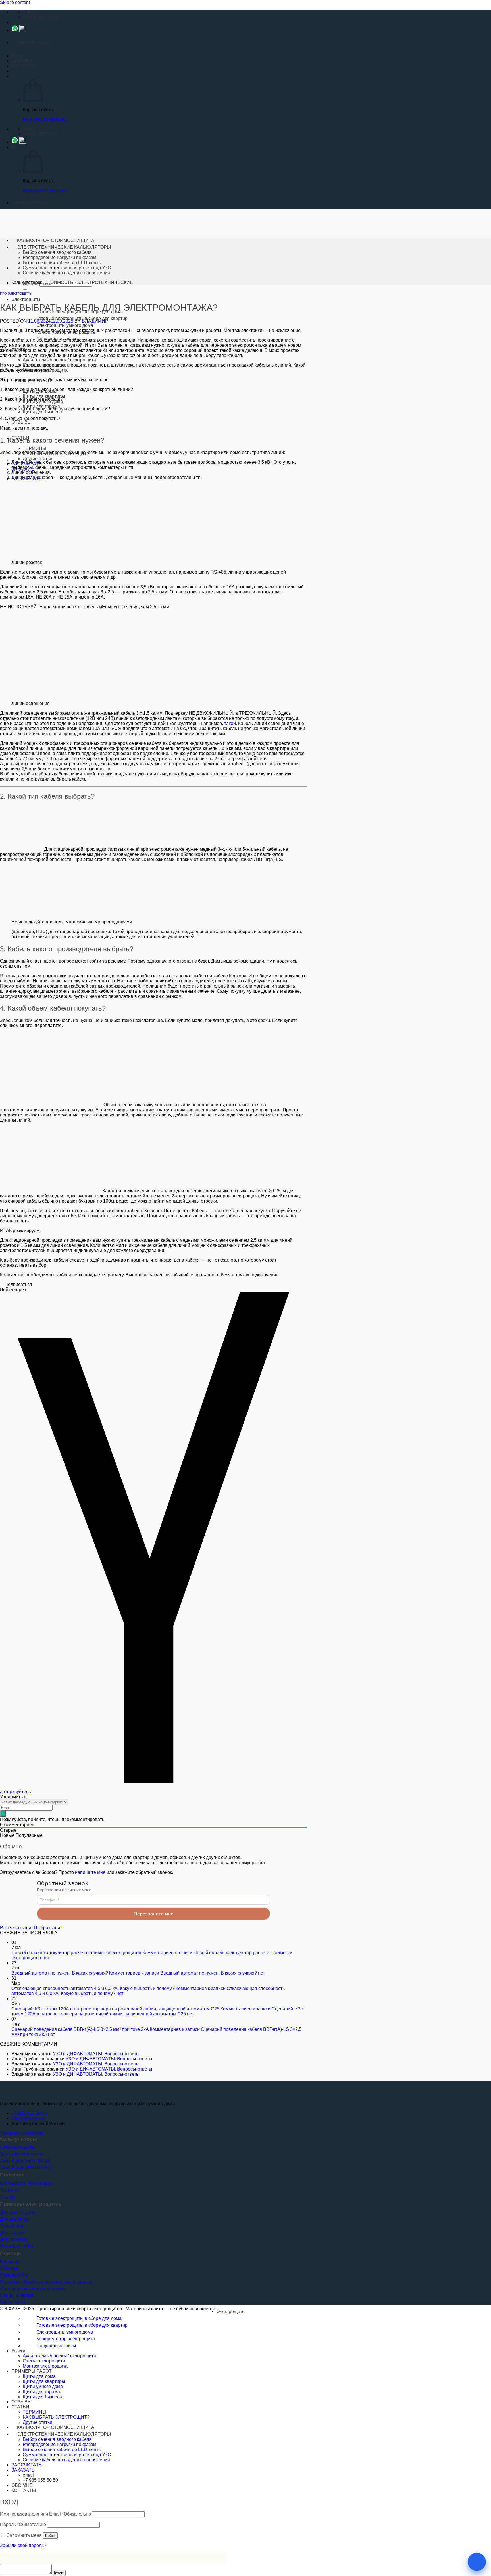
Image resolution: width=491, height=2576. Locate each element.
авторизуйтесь (15, 1792)
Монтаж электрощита (45, 2366)
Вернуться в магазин (45, 119)
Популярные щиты (56, 2346)
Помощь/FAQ (14, 2275)
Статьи (7, 2197)
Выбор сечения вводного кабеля (57, 252)
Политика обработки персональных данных (46, 2282)
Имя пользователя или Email (45, 2514)
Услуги (18, 2351)
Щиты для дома (39, 2376)
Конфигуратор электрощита (66, 2339)
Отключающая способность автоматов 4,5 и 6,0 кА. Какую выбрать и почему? (93, 1988)
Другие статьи (38, 459)
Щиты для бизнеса (42, 412)
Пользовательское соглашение (33, 2288)
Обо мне (9, 2268)
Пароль (23, 2524)
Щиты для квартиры (44, 396)
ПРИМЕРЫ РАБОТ (32, 2371)
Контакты (10, 2262)
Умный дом (12, 2226)
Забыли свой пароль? (23, 2545)
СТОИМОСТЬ (59, 282)
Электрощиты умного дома (65, 325)
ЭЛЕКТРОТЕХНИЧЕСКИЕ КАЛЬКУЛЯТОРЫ (64, 247)
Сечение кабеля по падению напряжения (66, 273)
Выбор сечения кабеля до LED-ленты (62, 263)
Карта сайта (13, 2302)
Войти (50, 2536)
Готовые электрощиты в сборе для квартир (82, 2325)
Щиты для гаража (41, 2392)
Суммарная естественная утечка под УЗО (67, 268)
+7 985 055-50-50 (29, 2113)
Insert (59, 2573)
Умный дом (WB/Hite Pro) (26, 2168)
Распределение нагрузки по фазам (60, 257)
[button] (17, 56)
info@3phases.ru (29, 2118)
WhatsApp (33, 2133)
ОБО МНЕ (22, 61)
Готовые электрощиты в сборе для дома (79, 2318)
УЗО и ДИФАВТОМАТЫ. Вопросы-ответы (96, 2054)
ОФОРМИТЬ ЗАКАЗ (32, 43)
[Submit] (25, 290)
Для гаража (12, 2233)
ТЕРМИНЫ (35, 448)
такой (230, 723)
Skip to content (15, 2)
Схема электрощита (44, 2361)
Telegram (9, 2133)
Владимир (95, 321)
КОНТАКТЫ (24, 66)
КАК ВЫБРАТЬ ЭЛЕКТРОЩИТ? (56, 2417)
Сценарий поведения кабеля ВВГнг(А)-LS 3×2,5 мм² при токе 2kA (80, 2029)
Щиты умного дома (43, 2386)
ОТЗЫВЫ (21, 422)
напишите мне (90, 1872)
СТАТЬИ (20, 2407)
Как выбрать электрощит (26, 2183)
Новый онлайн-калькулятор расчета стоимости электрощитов (76, 1953)
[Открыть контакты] (477, 2562)
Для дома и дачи (17, 2212)
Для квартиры (15, 2219)
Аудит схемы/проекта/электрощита (59, 360)
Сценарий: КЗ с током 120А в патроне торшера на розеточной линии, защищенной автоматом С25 (115, 2009)
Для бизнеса (13, 2239)
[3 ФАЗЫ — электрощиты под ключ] (15, 2094)
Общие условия (17, 2295)
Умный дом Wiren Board (25, 2161)
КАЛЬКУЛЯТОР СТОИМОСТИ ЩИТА (56, 240)
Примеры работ (17, 2246)
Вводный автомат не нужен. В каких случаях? (60, 1973)
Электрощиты (26, 299)
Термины (10, 2190)
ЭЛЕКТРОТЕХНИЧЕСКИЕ (105, 282)
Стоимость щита (17, 2147)
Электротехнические (22, 2154)
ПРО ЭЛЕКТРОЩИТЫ (16, 294)
